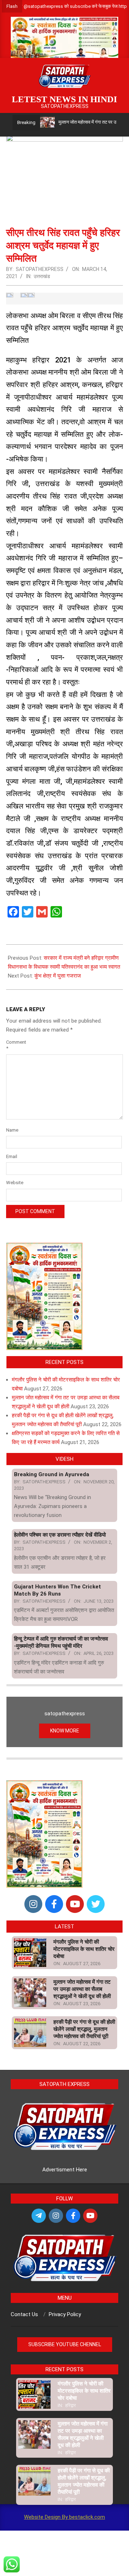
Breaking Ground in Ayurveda (52, 1474)
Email (12, 1156)
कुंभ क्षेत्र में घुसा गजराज (58, 976)
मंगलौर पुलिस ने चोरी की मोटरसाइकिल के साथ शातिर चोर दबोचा (84, 1949)
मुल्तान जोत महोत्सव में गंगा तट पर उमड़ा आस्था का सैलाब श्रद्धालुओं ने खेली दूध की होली (82, 1989)
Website (15, 1183)
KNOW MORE (65, 1731)
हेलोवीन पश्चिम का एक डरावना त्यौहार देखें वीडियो (60, 1535)
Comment (15, 1045)
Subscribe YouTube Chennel (65, 2344)
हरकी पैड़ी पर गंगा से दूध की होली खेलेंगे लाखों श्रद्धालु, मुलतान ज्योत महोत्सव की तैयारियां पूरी (84, 2029)
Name (12, 1130)
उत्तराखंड (42, 276)
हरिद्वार (71, 2405)
